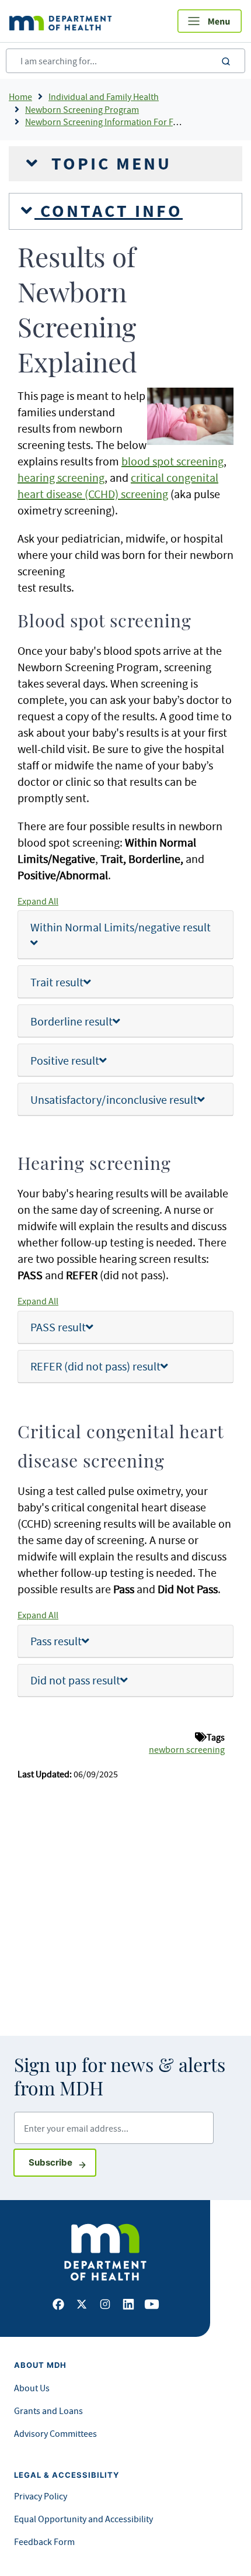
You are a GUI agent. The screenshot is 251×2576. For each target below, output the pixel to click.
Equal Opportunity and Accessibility (83, 2519)
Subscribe (62, 2162)
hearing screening (61, 477)
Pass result (56, 1641)
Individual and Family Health (104, 96)
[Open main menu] (210, 21)
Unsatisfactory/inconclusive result (114, 1099)
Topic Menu (109, 164)
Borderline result (72, 1021)
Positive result (65, 1060)
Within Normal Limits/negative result (121, 927)
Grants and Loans (48, 2411)
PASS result (58, 1327)
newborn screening (187, 1749)
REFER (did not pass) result (95, 1366)
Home (20, 96)
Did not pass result (75, 1680)
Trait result (57, 982)
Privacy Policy (41, 2496)
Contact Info (109, 211)
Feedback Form (44, 2542)
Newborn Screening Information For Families (113, 122)
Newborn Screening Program (82, 109)
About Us (32, 2388)
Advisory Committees (55, 2433)
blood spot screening (172, 461)
